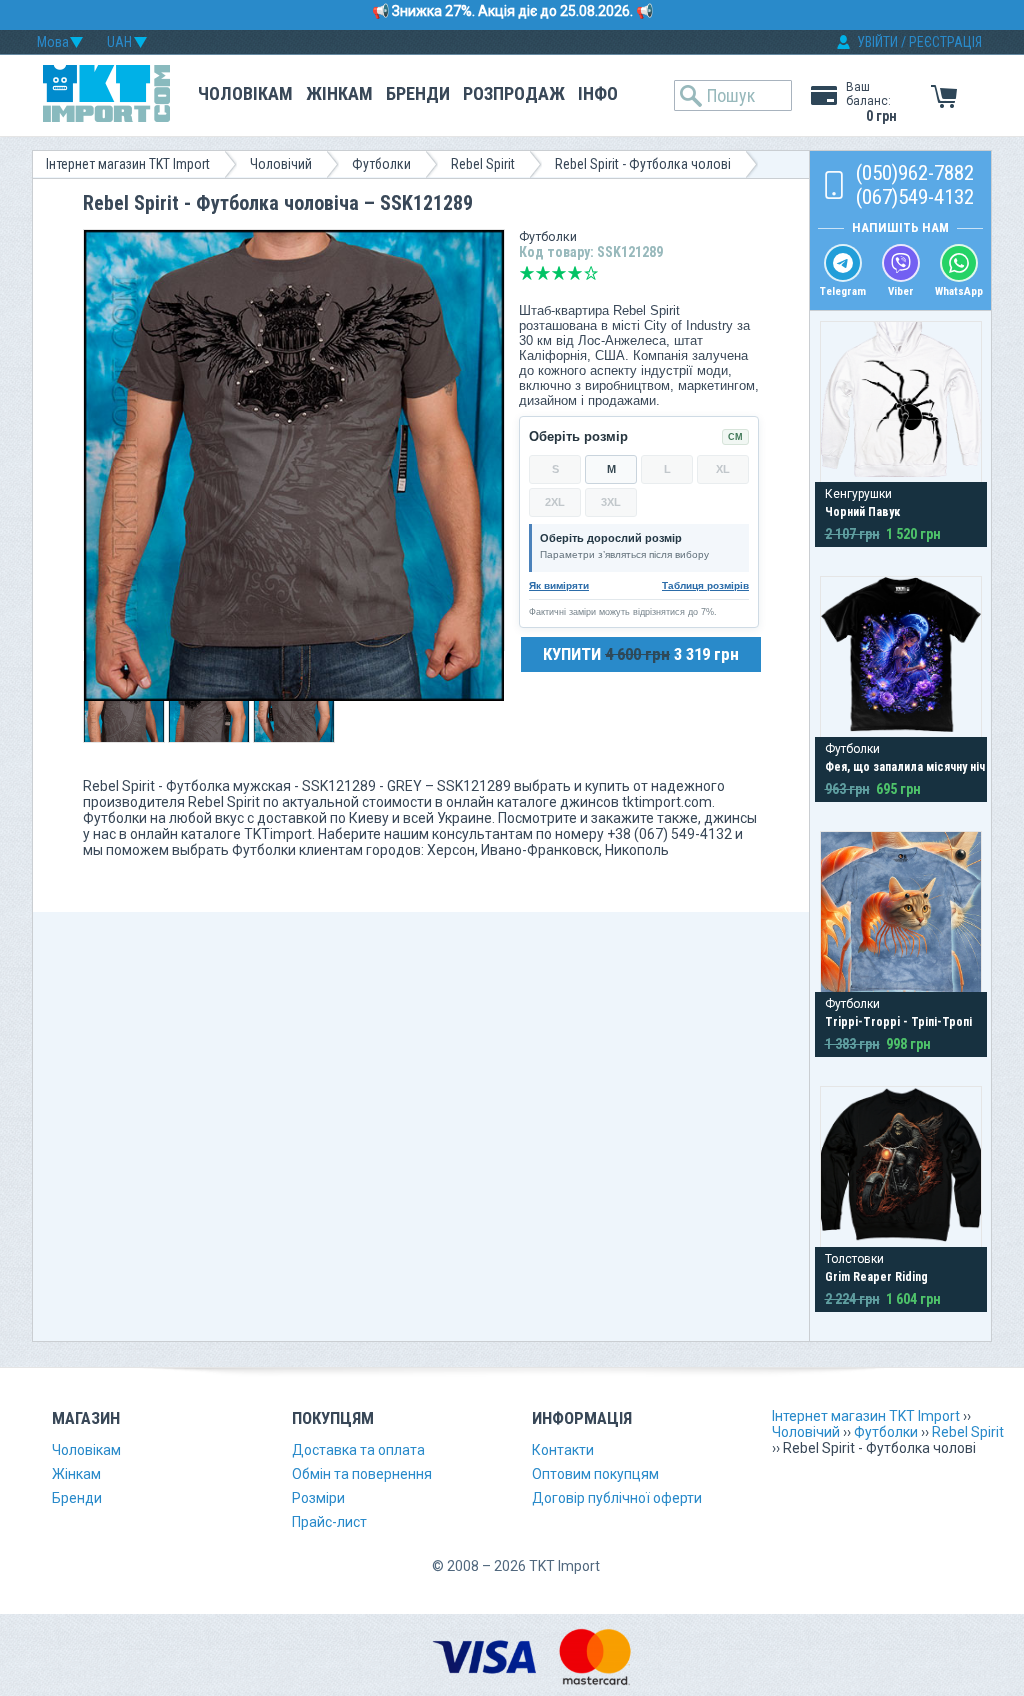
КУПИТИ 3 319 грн (641, 654)
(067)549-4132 (915, 197)
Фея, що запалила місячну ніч (905, 767)
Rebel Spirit (483, 164)
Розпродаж (514, 93)
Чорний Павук (862, 512)
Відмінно (591, 273)
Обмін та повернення (362, 1474)
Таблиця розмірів (705, 585)
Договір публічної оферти (617, 1498)
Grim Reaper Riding (876, 1277)
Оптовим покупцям (595, 1474)
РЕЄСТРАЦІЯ (945, 42)
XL (723, 469)
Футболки (381, 164)
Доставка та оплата (358, 1450)
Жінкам (339, 93)
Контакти (563, 1450)
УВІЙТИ (877, 42)
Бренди (418, 93)
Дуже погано (527, 273)
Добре (575, 273)
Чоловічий (281, 164)
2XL (555, 502)
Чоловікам (245, 93)
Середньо (559, 273)
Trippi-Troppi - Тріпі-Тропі (898, 1022)
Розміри (318, 1498)
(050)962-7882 (915, 173)
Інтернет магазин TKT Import (128, 164)
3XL (611, 502)
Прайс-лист (329, 1522)
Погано (543, 273)
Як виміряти (559, 585)
